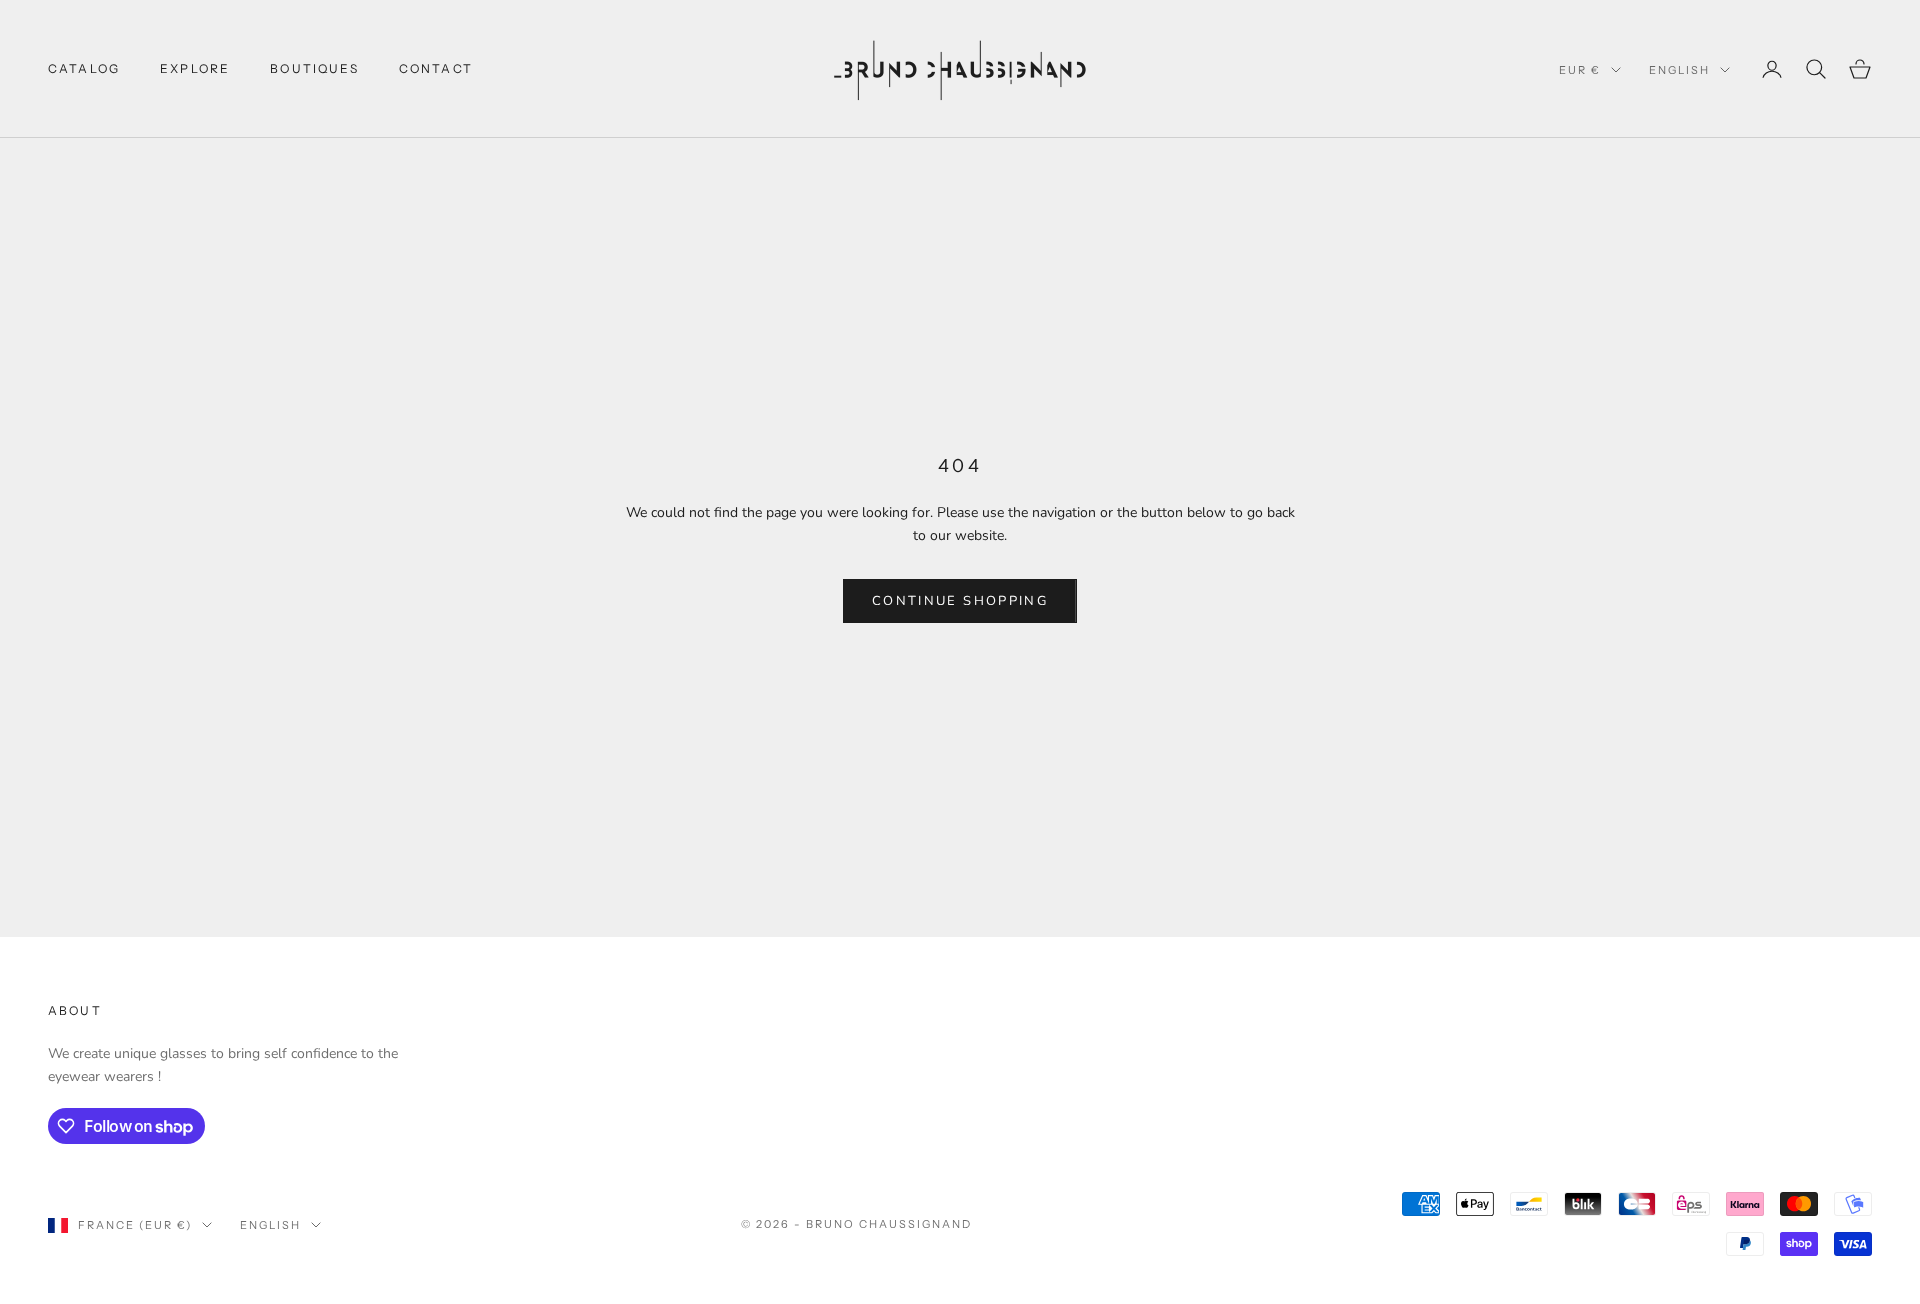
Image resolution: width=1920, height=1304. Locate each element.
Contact (436, 68)
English (1679, 70)
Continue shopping (960, 601)
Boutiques (314, 68)
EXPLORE (195, 68)
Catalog (84, 68)
